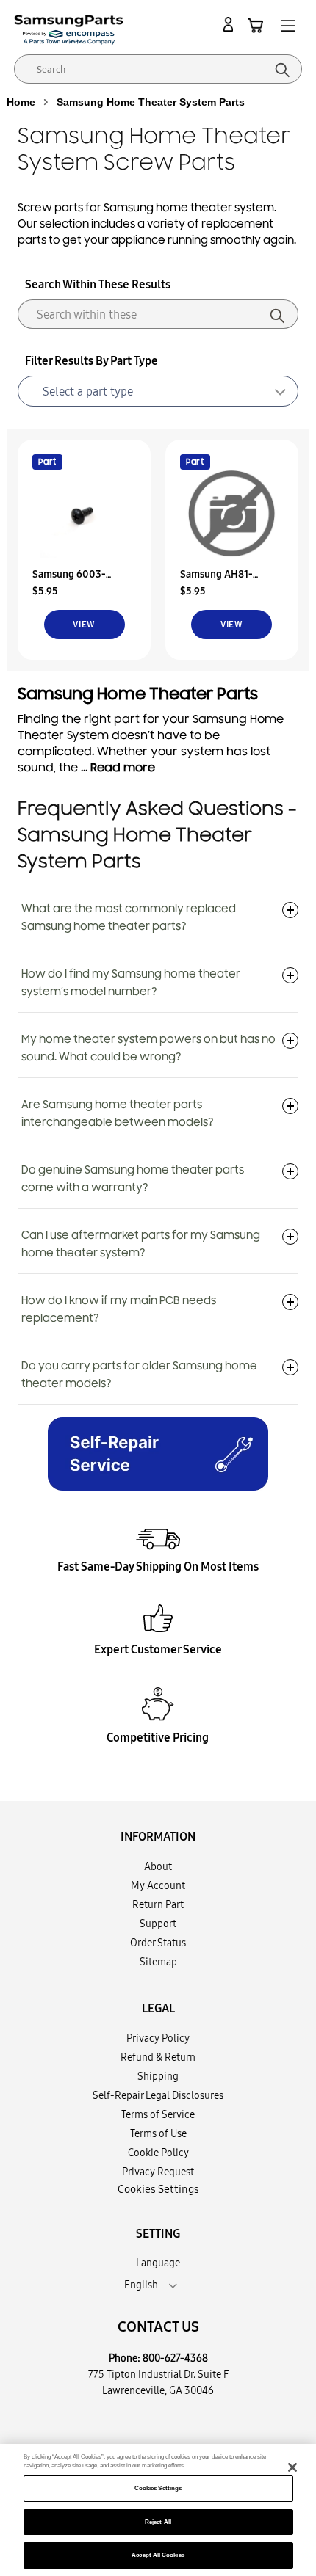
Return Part (158, 1904)
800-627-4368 (175, 2358)
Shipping (158, 2076)
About (158, 1866)
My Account (158, 1885)
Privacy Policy (158, 2038)
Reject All (158, 2522)
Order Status (158, 1943)
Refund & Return (158, 2057)
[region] (158, 2510)
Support (158, 1924)
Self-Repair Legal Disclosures (158, 2095)
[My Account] (231, 25)
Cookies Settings (158, 2488)
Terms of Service (158, 2114)
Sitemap (158, 1962)
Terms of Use (158, 2133)
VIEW (84, 624)
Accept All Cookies (158, 2555)
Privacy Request (158, 2172)
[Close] (292, 2467)
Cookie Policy (158, 2153)
